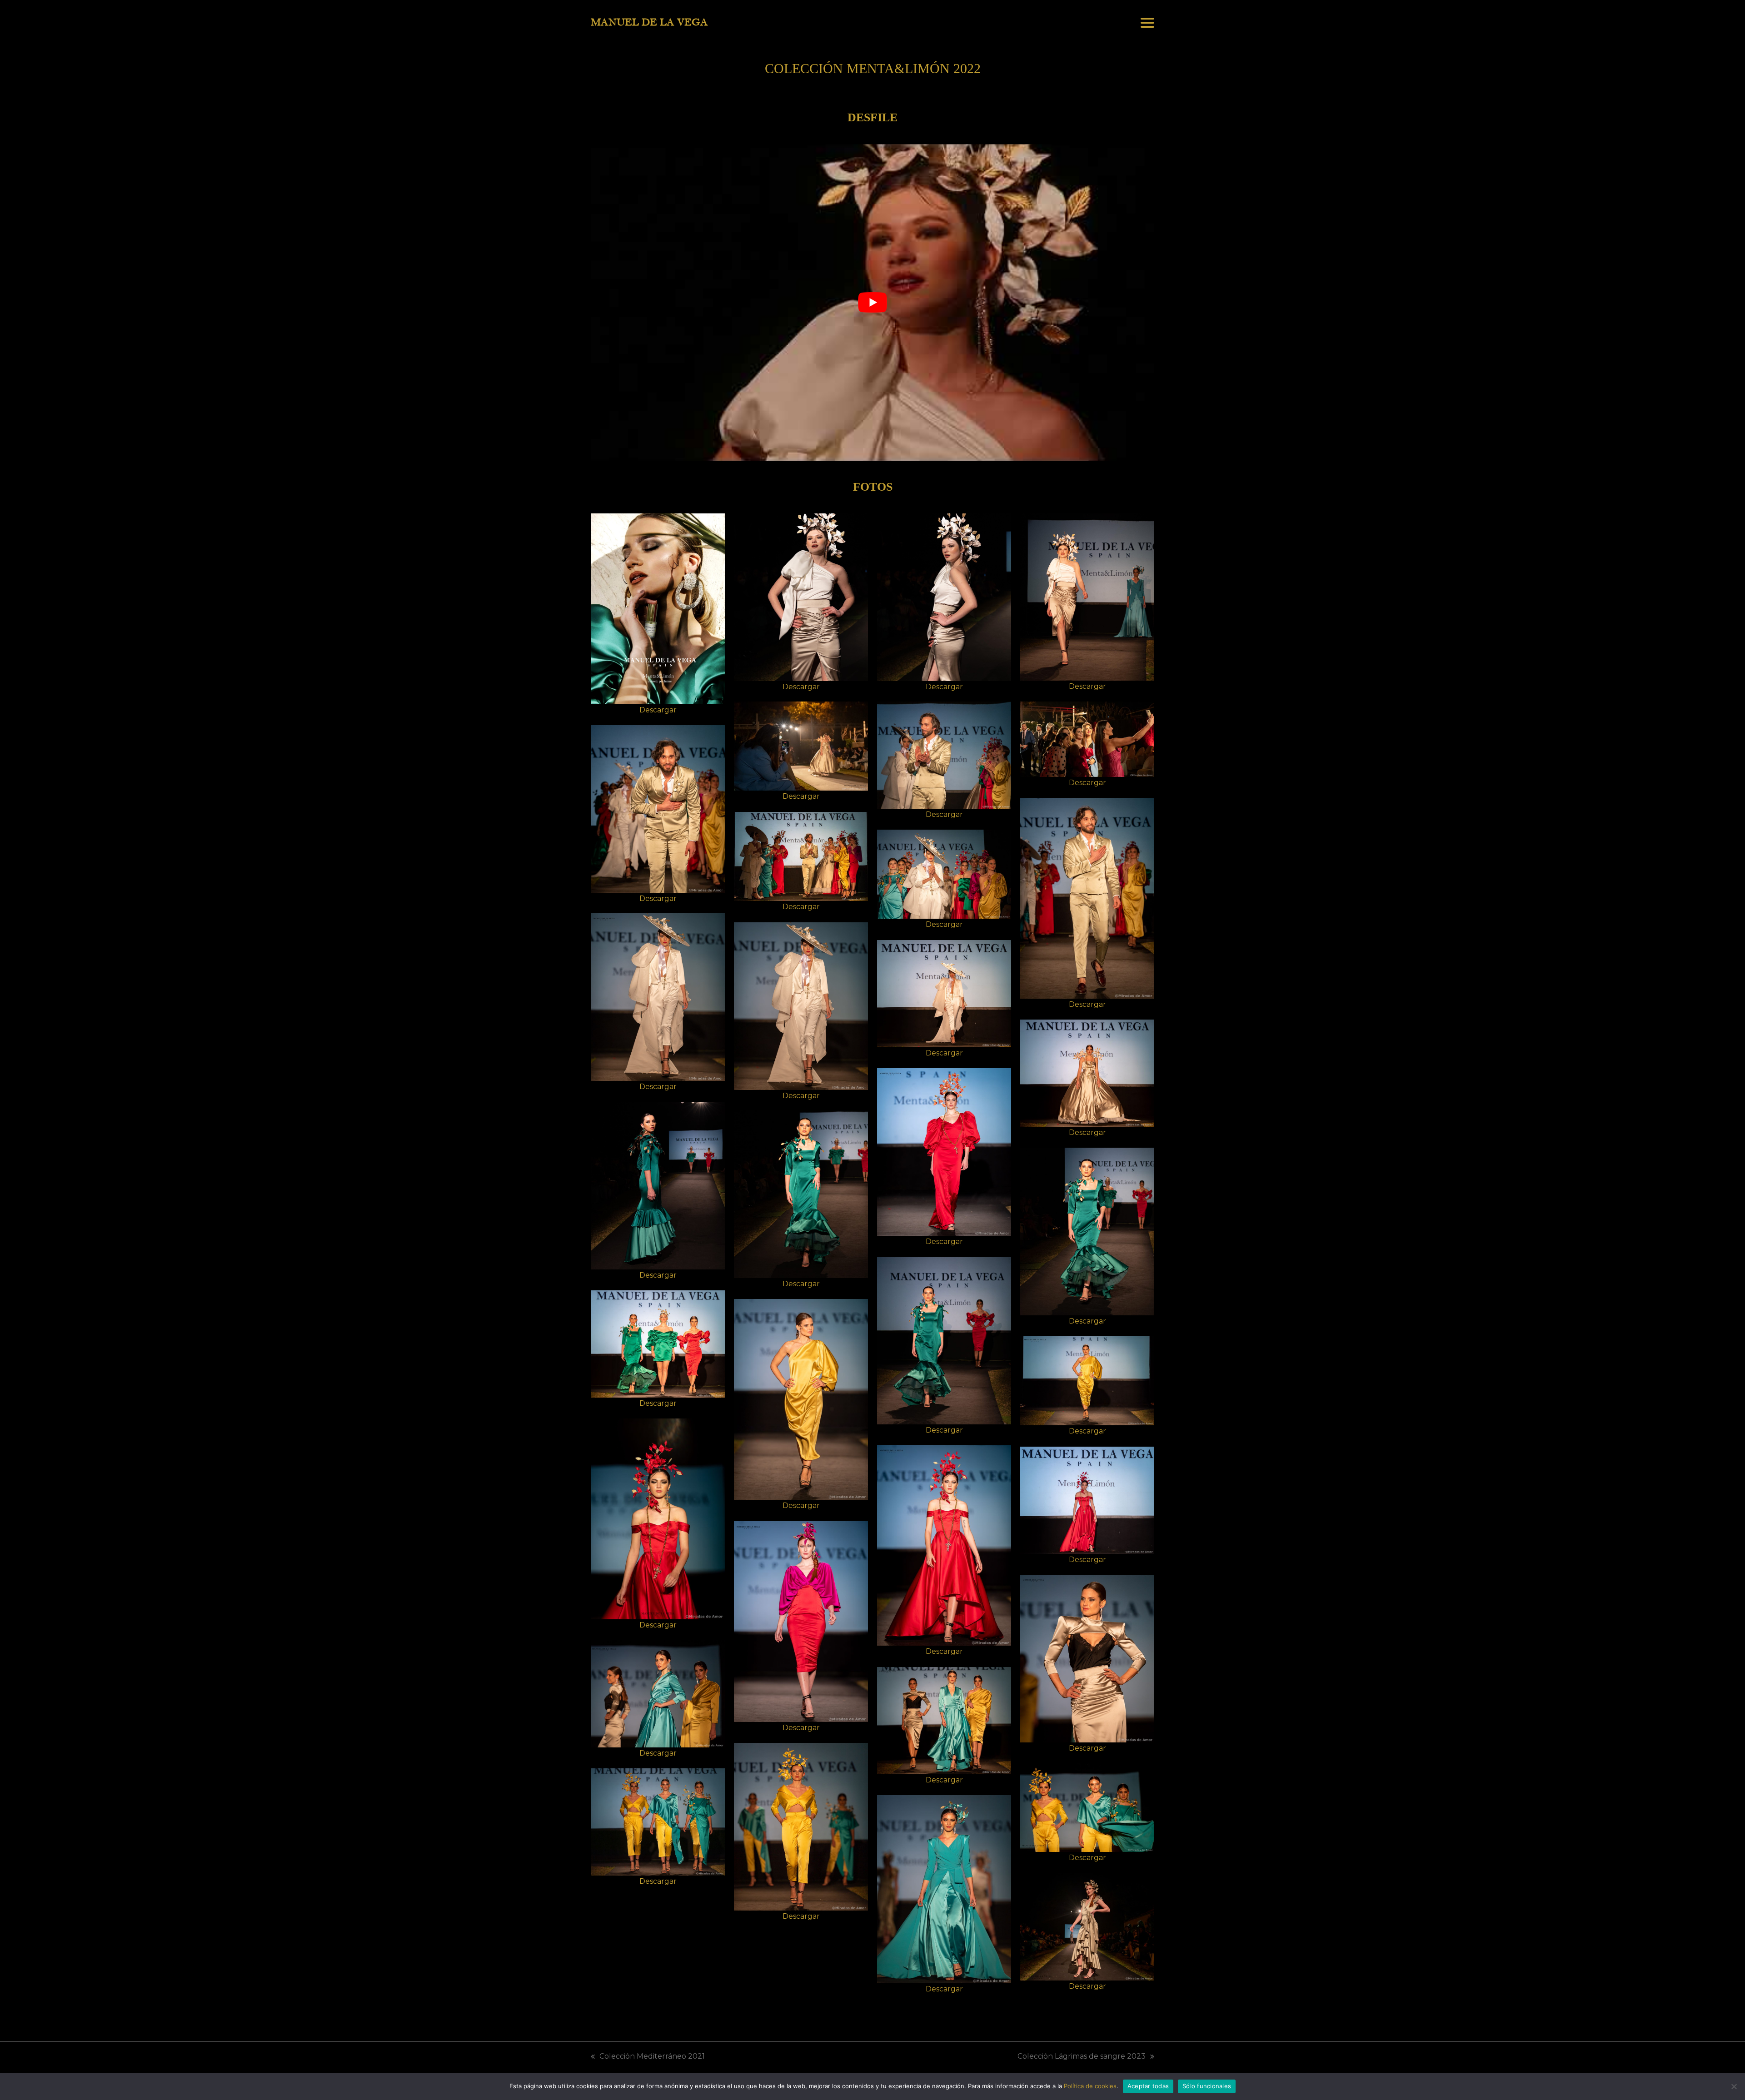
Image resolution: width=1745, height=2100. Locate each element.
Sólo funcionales (1207, 2086)
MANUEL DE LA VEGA (649, 22)
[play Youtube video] (872, 303)
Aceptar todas (1148, 2086)
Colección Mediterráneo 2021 (648, 2057)
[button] (1147, 23)
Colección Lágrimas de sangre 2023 (1082, 2057)
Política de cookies (1090, 2086)
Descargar (658, 710)
